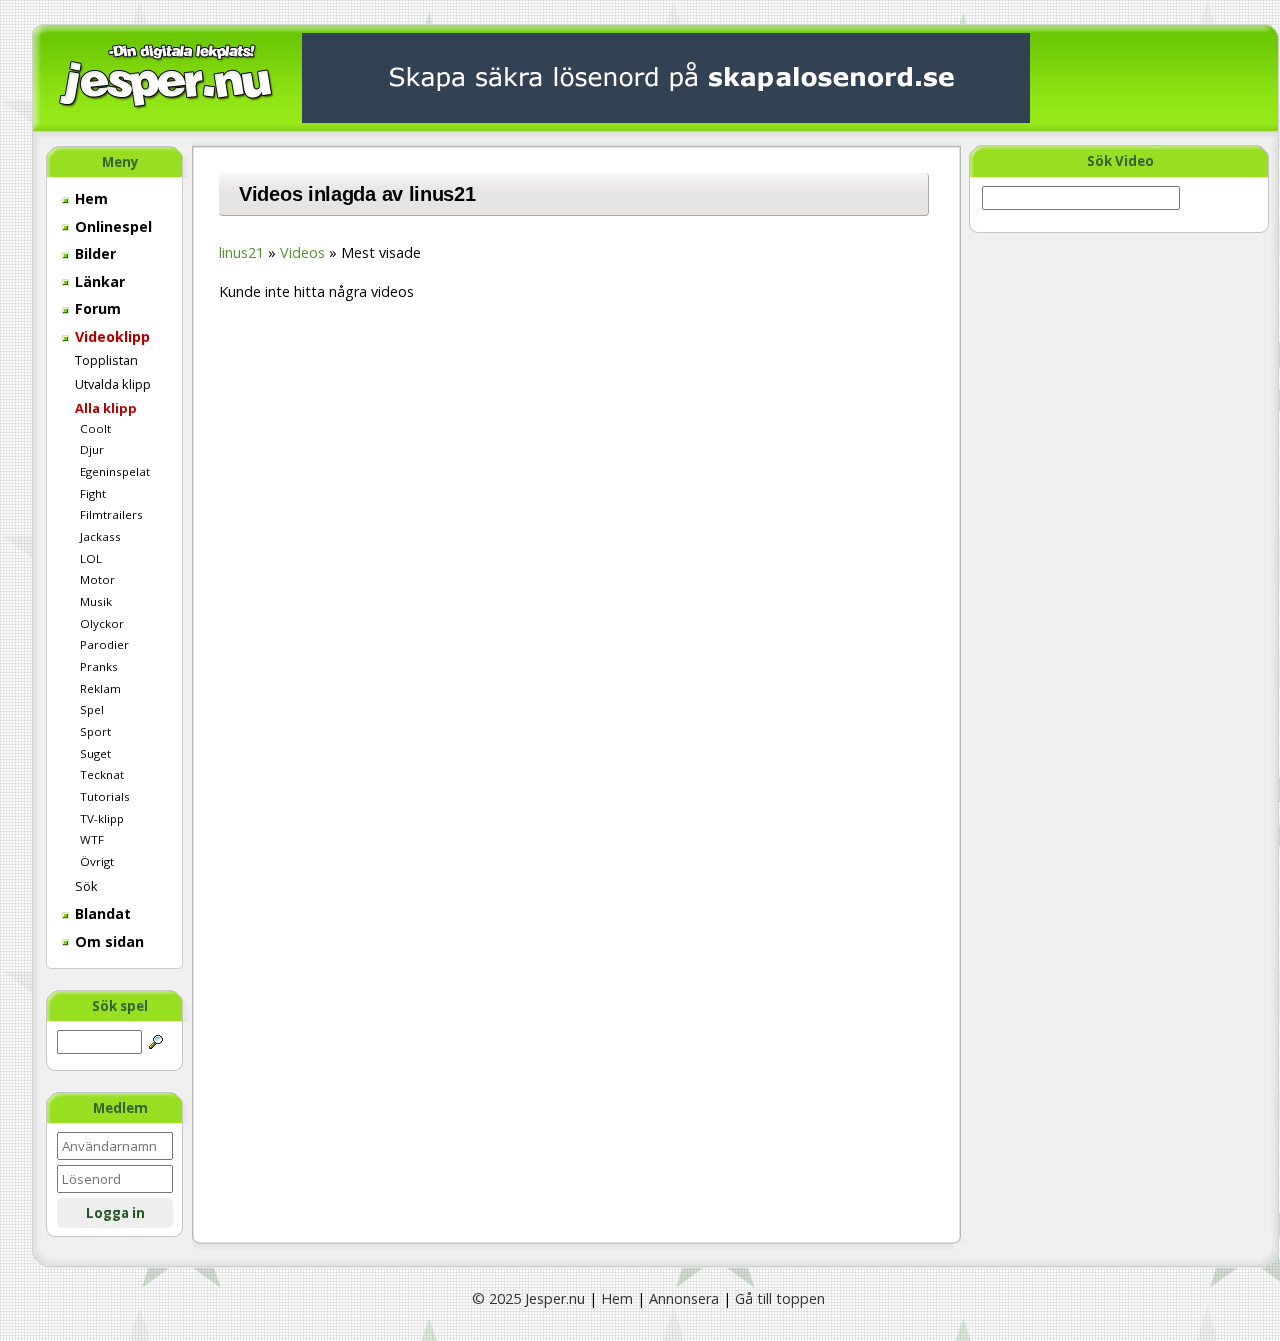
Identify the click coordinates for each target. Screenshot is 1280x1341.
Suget (95, 753)
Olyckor (102, 623)
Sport (95, 731)
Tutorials (105, 796)
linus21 (241, 252)
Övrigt (97, 861)
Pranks (99, 666)
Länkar (98, 281)
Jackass (100, 536)
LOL (91, 558)
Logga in (115, 1213)
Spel (92, 709)
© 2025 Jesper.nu (528, 1298)
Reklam (100, 688)
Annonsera (684, 1298)
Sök (86, 886)
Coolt (95, 428)
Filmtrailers (111, 514)
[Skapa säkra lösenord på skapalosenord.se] (666, 76)
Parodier (104, 644)
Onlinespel (111, 226)
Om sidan (107, 941)
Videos (302, 252)
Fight (93, 493)
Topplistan (106, 360)
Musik (96, 601)
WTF (92, 839)
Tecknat (102, 774)
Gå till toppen (780, 1298)
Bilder (93, 253)
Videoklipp (110, 336)
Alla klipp (106, 408)
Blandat (101, 913)
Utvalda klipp (113, 384)
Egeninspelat (115, 471)
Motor (97, 579)
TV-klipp (102, 818)
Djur (92, 449)
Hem (89, 198)
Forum (96, 308)
